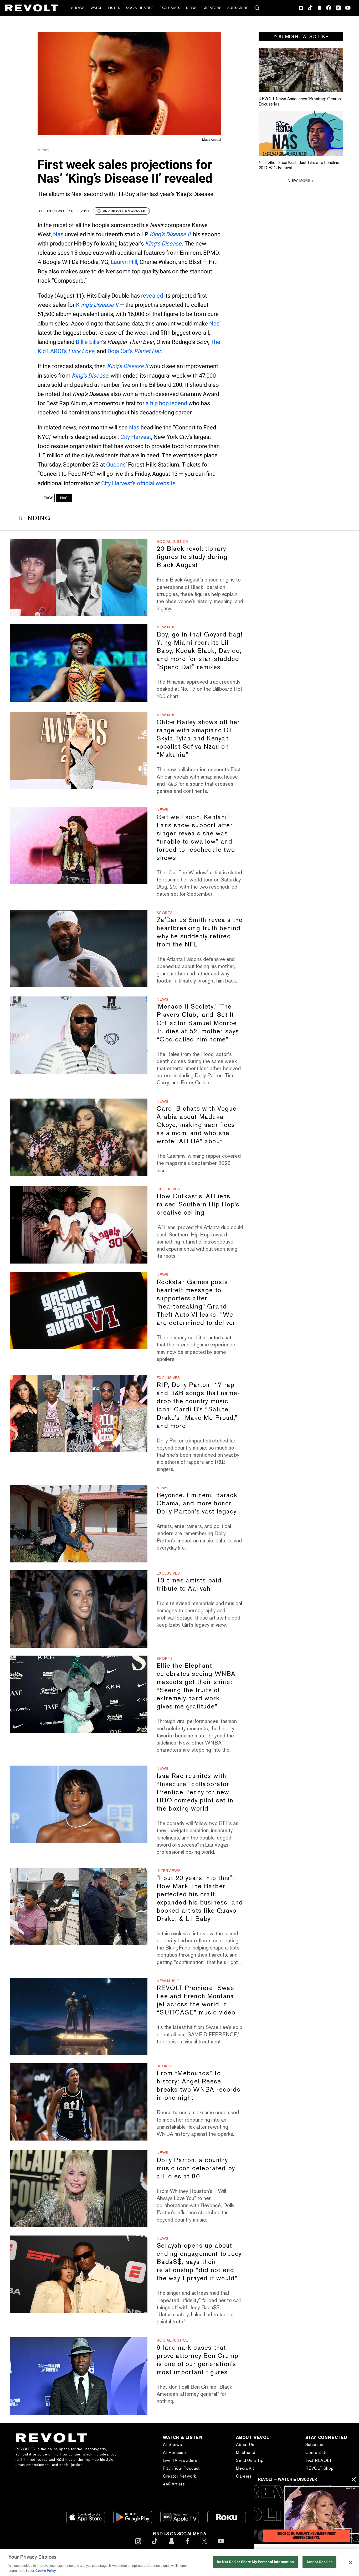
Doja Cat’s (134, 351)
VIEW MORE (299, 181)
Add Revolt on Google (124, 211)
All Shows (172, 2445)
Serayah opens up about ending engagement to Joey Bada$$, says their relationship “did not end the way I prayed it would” (199, 2262)
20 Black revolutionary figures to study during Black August (192, 557)
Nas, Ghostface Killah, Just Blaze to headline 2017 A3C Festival (299, 165)
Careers (244, 2476)
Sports (165, 913)
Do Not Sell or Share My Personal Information (255, 2562)
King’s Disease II (170, 234)
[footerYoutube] (221, 2545)
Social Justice (140, 8)
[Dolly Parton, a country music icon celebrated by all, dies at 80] (79, 2188)
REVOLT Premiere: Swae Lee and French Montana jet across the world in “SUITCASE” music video (196, 2000)
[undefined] (301, 70)
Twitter (338, 8)
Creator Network (179, 2476)
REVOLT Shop (320, 2468)
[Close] (351, 2562)
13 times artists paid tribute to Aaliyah (189, 1584)
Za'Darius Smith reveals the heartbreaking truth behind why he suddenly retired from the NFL (200, 932)
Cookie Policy (46, 2571)
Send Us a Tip (250, 2460)
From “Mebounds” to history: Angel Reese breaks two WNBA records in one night (199, 2085)
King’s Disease (163, 244)
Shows (78, 8)
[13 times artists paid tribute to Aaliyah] (79, 1609)
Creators (212, 8)
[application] (306, 2514)
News (191, 8)
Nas (58, 234)
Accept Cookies (320, 2562)
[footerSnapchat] (171, 2545)
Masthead (246, 2452)
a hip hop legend (166, 403)
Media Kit (245, 2468)
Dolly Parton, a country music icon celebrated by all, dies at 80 (196, 2168)
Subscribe (238, 8)
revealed (152, 296)
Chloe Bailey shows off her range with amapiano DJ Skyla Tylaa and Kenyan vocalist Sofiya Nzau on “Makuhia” (198, 738)
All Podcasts (175, 2452)
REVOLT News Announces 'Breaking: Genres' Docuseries (300, 101)
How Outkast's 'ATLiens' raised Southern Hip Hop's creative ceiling (198, 1204)
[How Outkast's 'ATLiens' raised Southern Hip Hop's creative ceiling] (79, 1225)
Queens (116, 465)
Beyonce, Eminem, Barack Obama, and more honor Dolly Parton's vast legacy (197, 1503)
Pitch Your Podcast (181, 2468)
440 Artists (174, 2484)
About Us (245, 2445)
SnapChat (319, 8)
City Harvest (136, 437)
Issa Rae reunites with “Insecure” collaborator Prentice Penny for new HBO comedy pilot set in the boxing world (195, 1792)
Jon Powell (56, 211)
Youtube (348, 8)
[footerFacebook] (188, 2545)
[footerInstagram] (138, 2545)
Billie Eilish (89, 342)
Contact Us (317, 2452)
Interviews (169, 1871)
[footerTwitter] (204, 2545)
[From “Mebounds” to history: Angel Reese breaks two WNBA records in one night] (79, 2102)
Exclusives (170, 8)
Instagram (301, 8)
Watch (96, 8)
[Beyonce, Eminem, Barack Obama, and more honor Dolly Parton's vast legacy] (79, 1524)
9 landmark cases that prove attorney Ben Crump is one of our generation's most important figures (198, 2360)
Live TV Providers (180, 2460)
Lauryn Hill (124, 262)
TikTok (310, 8)
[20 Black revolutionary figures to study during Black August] (79, 577)
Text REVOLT (319, 2460)
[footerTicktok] (155, 2545)
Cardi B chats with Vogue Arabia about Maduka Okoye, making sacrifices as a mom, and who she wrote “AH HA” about (197, 1125)
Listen (114, 8)
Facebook (329, 8)
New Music (168, 627)
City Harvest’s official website (138, 483)
